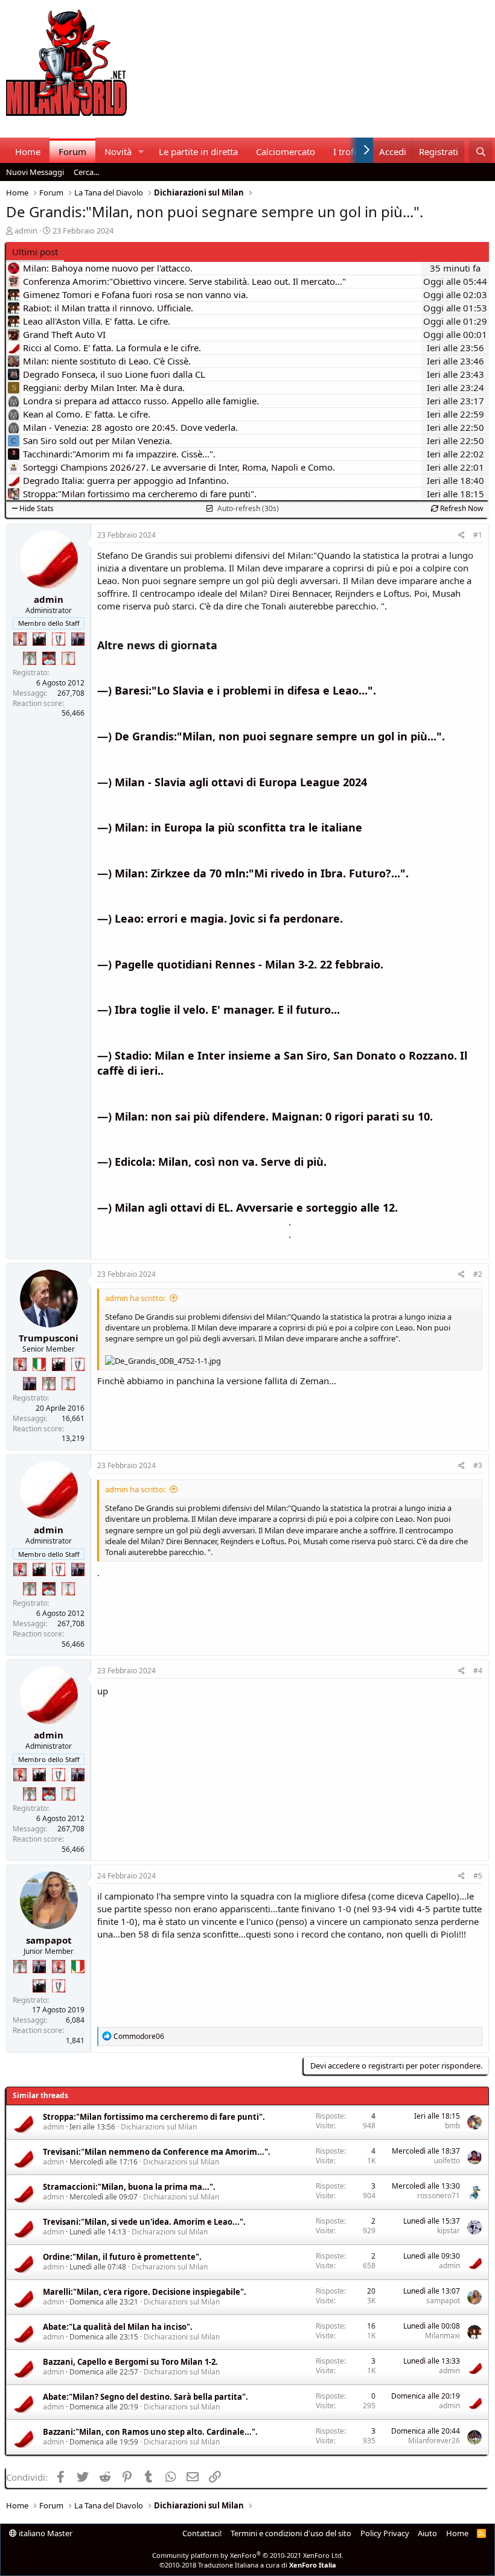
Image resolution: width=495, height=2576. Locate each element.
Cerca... (86, 172)
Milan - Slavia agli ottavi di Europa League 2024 (241, 782)
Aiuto (427, 2533)
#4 (478, 1671)
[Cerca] (481, 152)
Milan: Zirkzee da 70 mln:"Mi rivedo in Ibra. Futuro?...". (262, 873)
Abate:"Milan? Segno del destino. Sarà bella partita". (145, 2397)
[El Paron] (39, 639)
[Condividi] (461, 536)
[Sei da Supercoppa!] (30, 658)
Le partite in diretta (198, 151)
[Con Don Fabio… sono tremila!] (78, 639)
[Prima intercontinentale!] (68, 658)
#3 (478, 1465)
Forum (72, 151)
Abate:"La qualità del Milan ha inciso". (118, 2327)
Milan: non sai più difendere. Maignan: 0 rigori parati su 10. (274, 1116)
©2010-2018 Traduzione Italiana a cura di (248, 2565)
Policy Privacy (385, 2533)
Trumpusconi (49, 1338)
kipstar (449, 2231)
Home (28, 151)
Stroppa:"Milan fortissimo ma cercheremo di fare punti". (154, 2117)
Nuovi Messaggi (35, 172)
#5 (478, 1876)
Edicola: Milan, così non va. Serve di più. (221, 1162)
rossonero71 (439, 2196)
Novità (118, 151)
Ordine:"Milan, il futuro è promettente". (122, 2257)
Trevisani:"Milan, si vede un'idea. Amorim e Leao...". (144, 2222)
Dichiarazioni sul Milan (159, 2127)
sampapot (49, 1940)
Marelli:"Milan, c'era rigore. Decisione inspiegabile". (145, 2292)
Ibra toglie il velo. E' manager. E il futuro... (227, 1010)
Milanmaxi (442, 2336)
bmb (452, 2126)
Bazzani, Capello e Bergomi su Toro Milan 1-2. (130, 2362)
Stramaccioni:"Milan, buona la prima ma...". (129, 2187)
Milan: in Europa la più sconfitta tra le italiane (238, 827)
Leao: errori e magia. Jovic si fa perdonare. (229, 918)
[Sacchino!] (49, 658)
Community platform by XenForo (248, 2555)
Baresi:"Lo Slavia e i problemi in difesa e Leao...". (245, 690)
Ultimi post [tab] (35, 252)
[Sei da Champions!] (59, 639)
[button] (141, 152)
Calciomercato (286, 151)
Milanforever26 (434, 2441)
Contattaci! (202, 2533)
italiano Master (45, 2533)
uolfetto (447, 2161)
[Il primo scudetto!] (39, 1364)
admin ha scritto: (135, 1298)
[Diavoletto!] (20, 639)
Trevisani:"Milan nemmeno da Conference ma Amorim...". (157, 2152)
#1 (478, 535)
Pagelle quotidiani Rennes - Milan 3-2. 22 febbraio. (249, 964)
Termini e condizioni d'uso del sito (291, 2533)
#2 (478, 1274)
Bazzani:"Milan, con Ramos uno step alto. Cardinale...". (150, 2432)
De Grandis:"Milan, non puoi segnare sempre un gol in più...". (280, 736)
